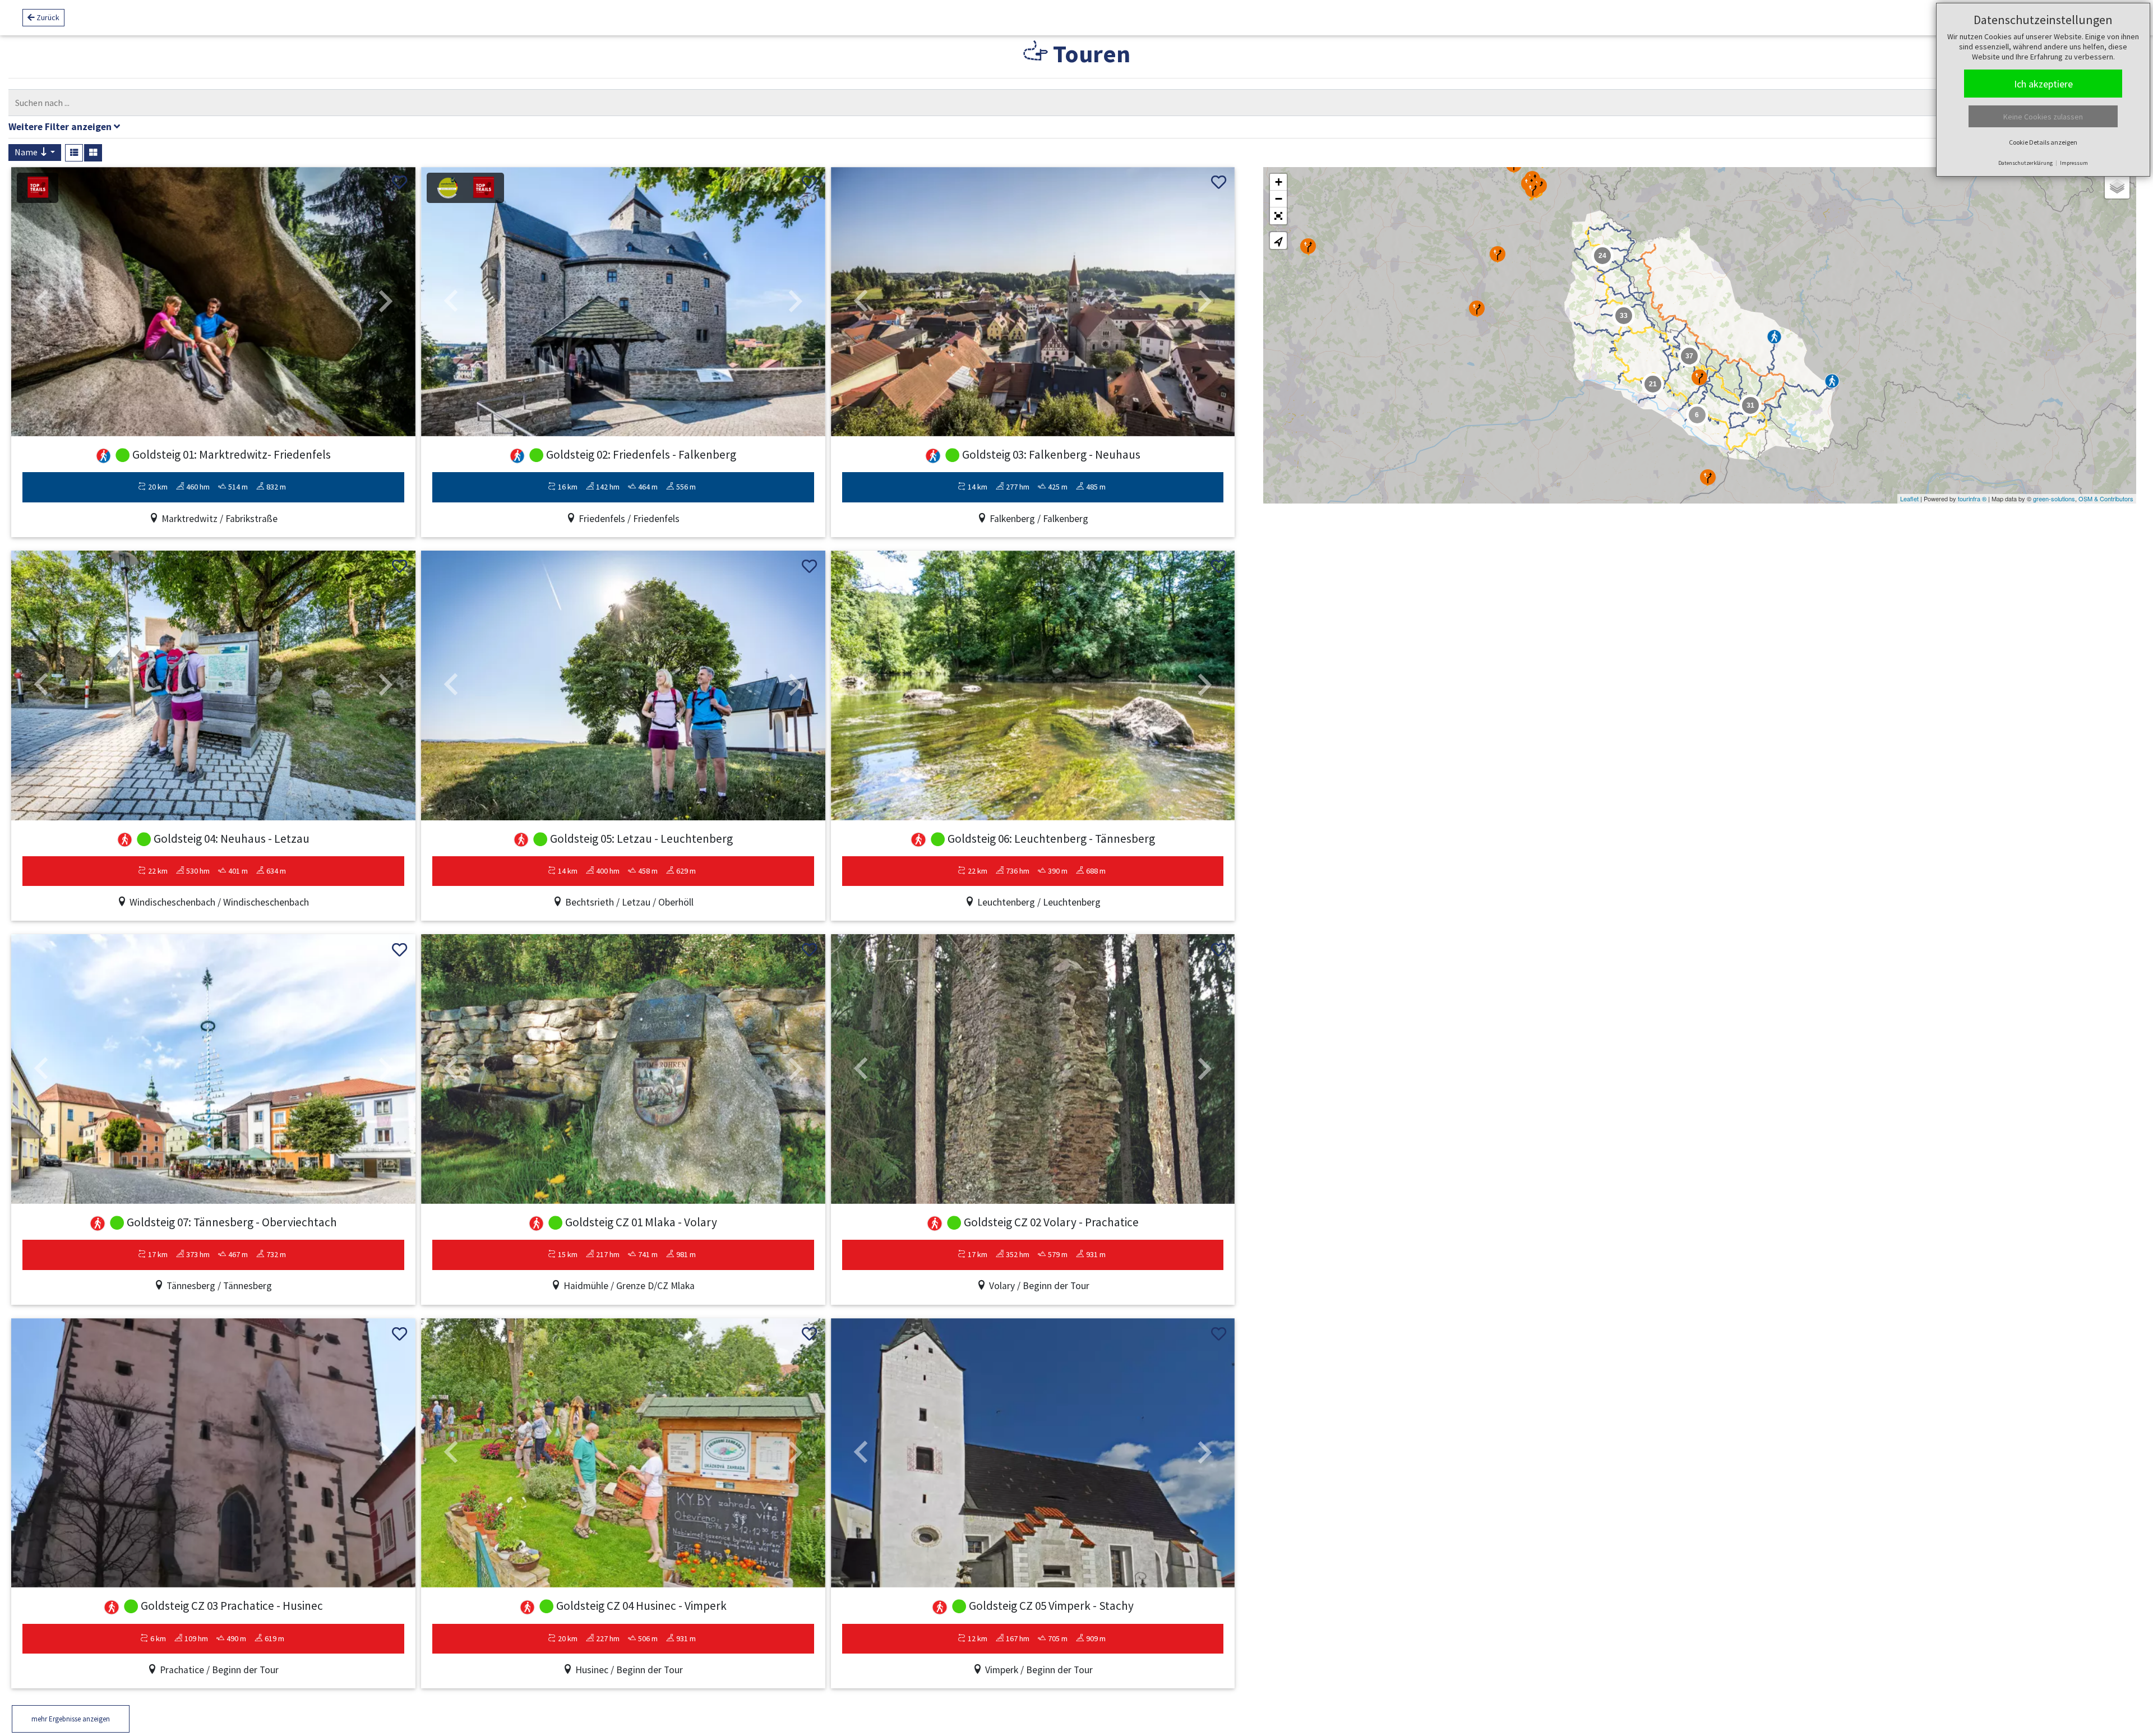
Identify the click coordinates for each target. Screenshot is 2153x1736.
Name (27, 152)
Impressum (2074, 163)
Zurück (47, 17)
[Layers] (2117, 186)
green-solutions (2054, 498)
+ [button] (1279, 182)
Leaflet (1909, 498)
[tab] (1076, 128)
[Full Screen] (1278, 216)
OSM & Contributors (2106, 498)
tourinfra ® (1972, 498)
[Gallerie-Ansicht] (93, 153)
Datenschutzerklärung (2025, 163)
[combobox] (1065, 103)
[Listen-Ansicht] (74, 153)
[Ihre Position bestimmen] (1278, 241)
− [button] (1279, 199)
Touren (1089, 54)
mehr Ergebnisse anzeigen (71, 1719)
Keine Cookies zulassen (2043, 117)
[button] (41, 302)
